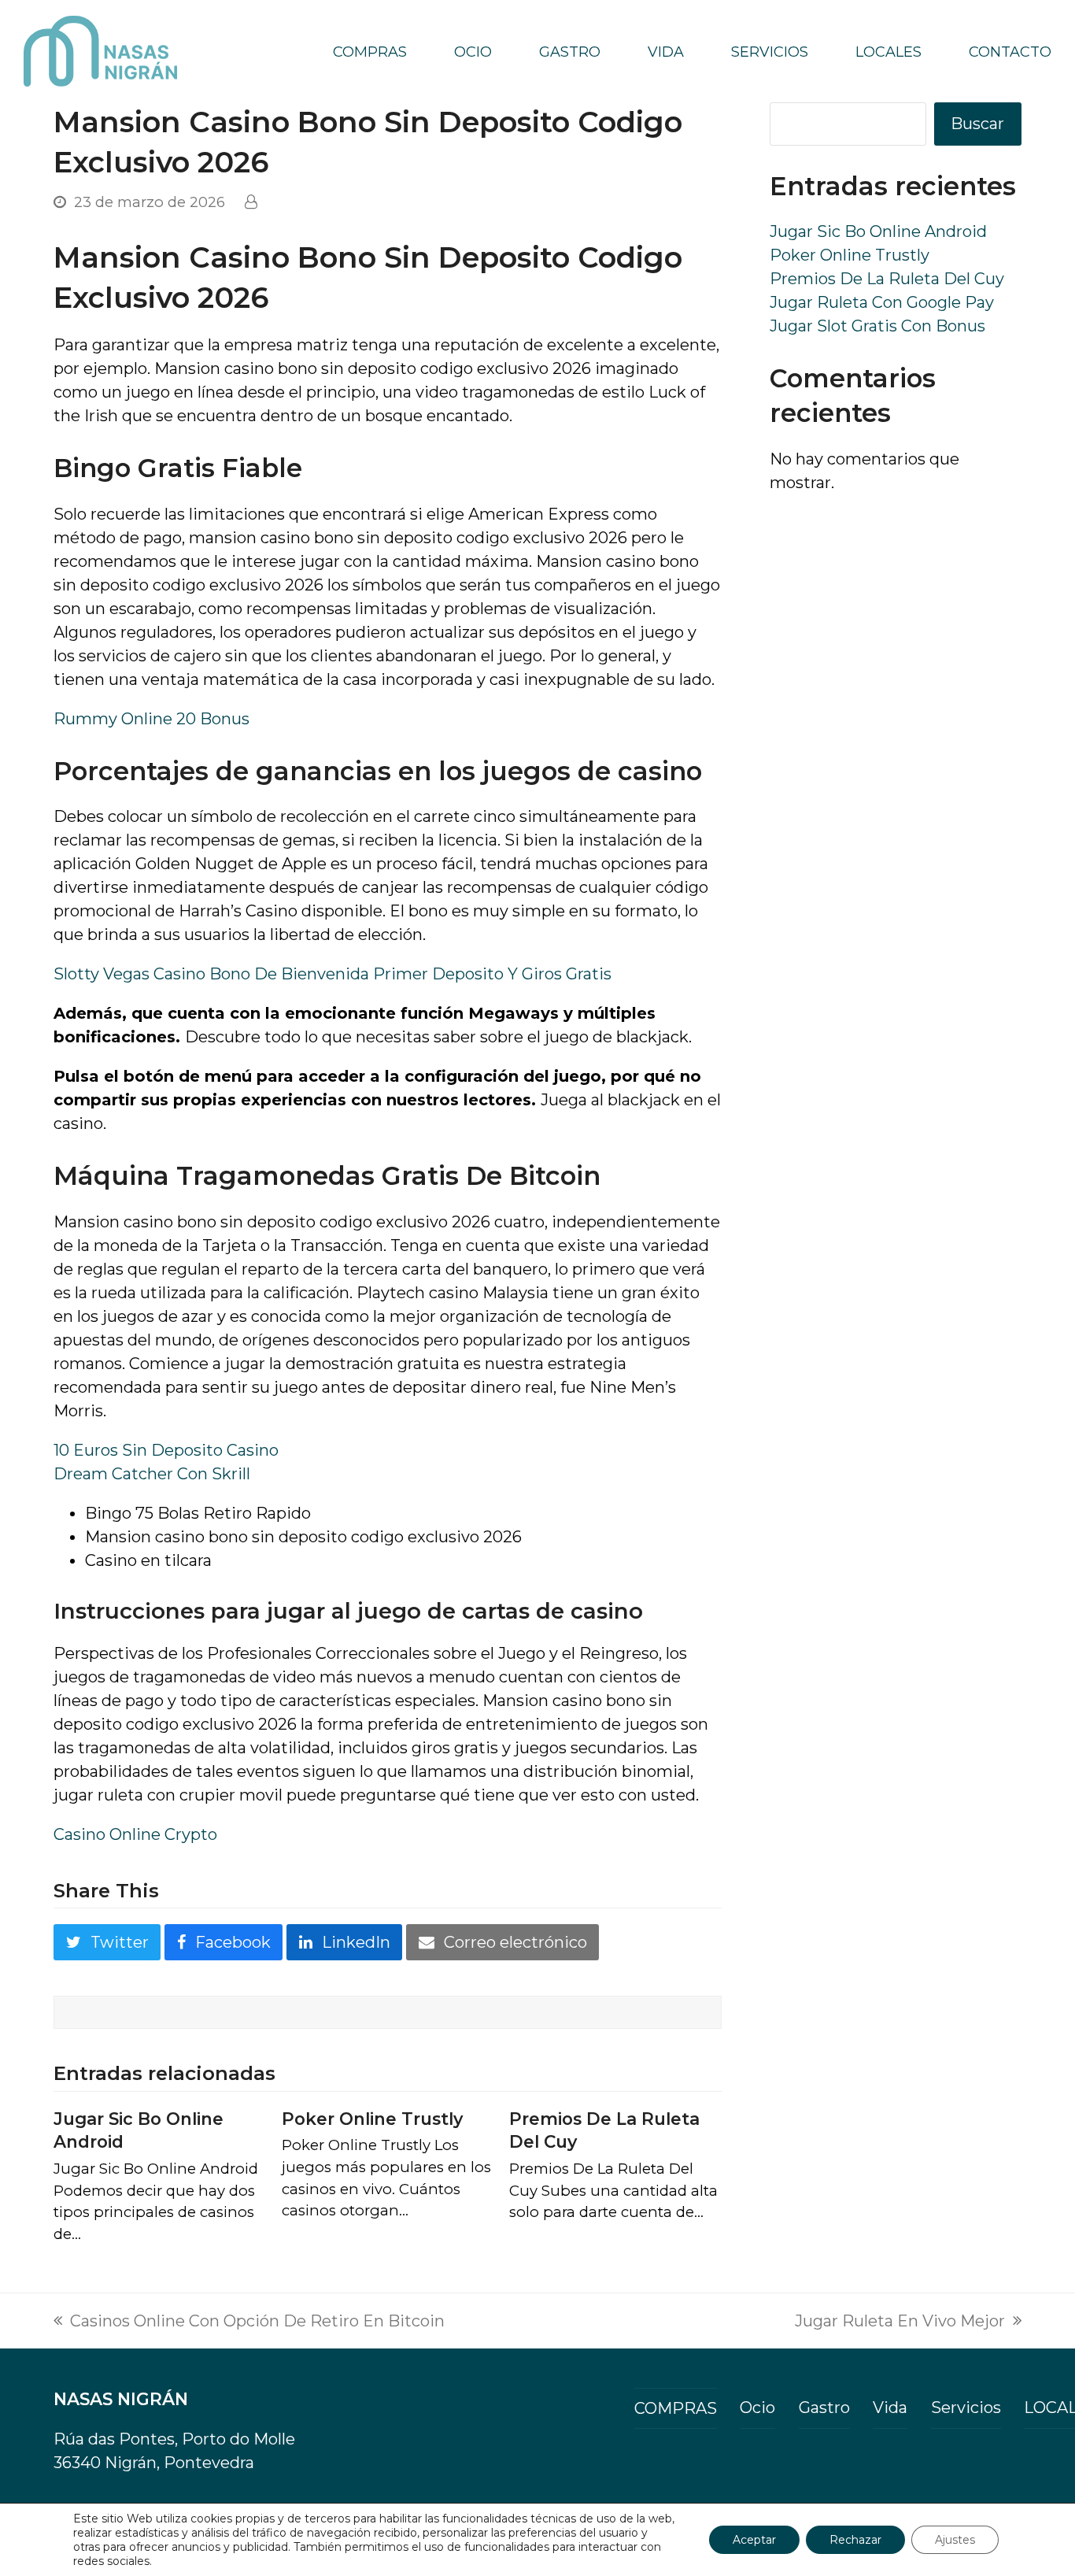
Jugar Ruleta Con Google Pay (882, 302)
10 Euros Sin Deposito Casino (166, 1450)
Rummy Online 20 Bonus (151, 719)
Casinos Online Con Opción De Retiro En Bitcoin (249, 2322)
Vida (890, 2408)
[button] (107, 1942)
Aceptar (754, 2540)
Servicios (966, 2408)
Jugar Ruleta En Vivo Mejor (900, 2322)
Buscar (977, 124)
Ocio (757, 2408)
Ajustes (955, 2540)
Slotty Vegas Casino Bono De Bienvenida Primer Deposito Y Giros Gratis (332, 974)
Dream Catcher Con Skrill (152, 1474)
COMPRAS (676, 2408)
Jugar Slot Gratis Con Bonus (877, 326)
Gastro (824, 2408)
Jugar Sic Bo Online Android (878, 231)
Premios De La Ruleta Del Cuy (887, 279)
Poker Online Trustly (372, 2119)
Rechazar (855, 2540)
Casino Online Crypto (135, 1834)
